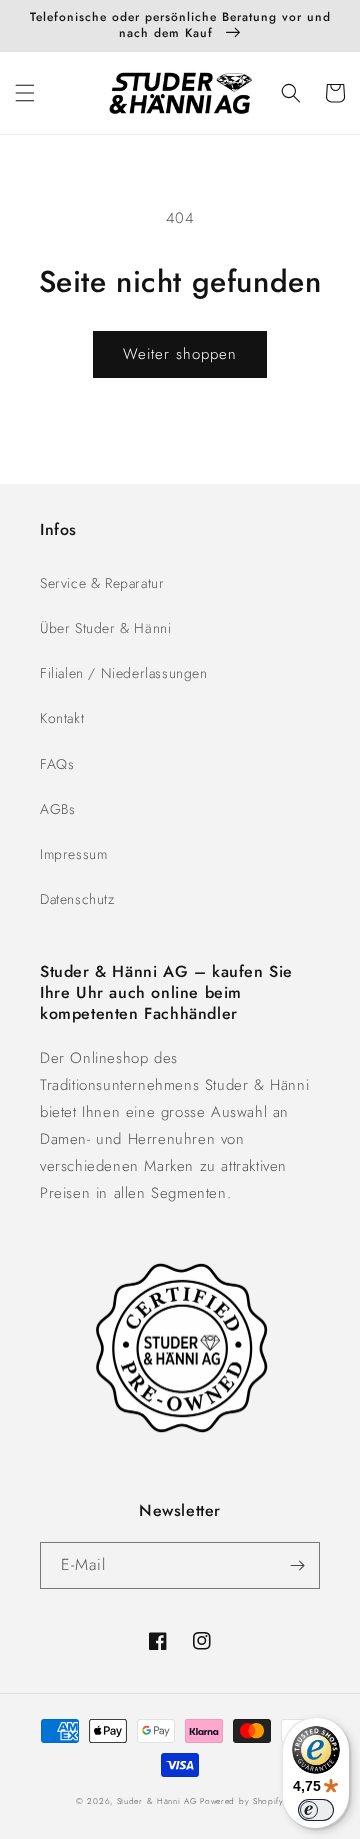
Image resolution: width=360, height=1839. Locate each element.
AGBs (57, 809)
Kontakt (62, 718)
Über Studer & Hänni (105, 628)
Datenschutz (77, 899)
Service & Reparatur (102, 583)
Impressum (73, 854)
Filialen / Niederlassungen (124, 673)
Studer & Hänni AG (157, 1801)
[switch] (316, 1810)
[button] (25, 93)
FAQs (57, 764)
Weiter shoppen (180, 354)
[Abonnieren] (297, 1565)
